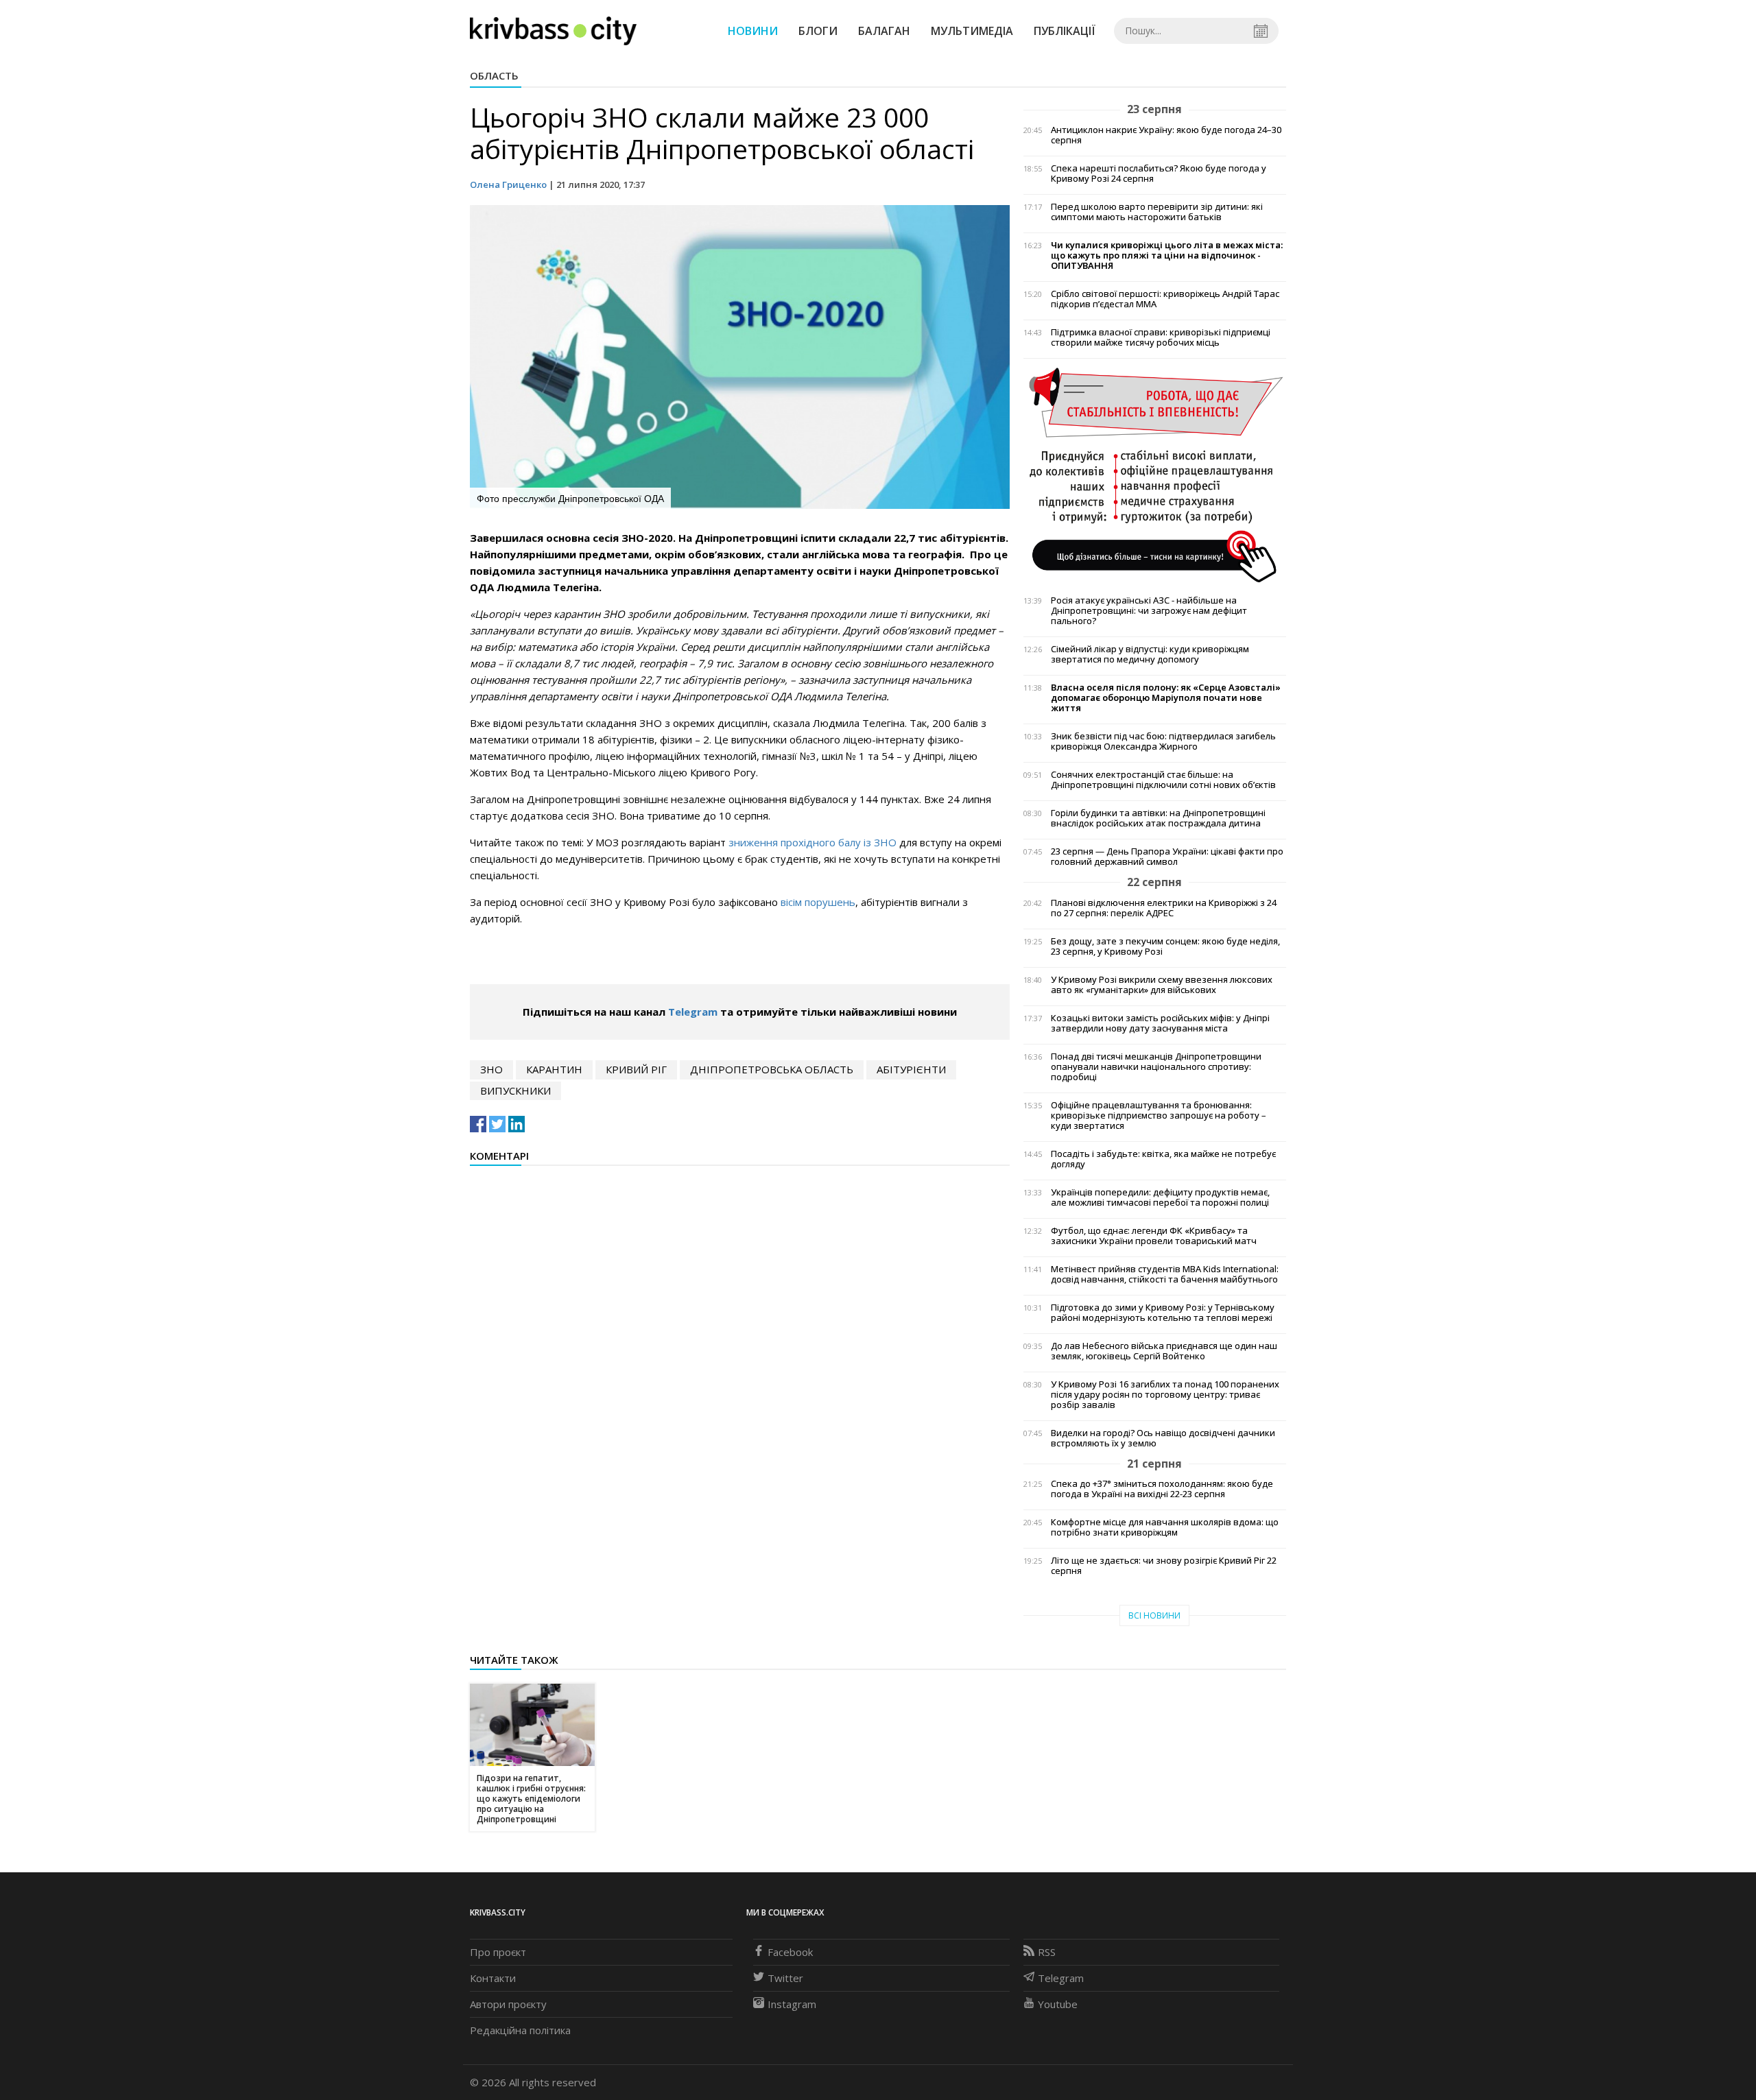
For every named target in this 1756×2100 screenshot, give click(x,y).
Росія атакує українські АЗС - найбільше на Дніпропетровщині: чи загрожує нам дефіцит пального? (1149, 611)
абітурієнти (911, 1069)
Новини (753, 31)
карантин (554, 1069)
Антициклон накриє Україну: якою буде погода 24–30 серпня (1166, 135)
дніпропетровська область (772, 1069)
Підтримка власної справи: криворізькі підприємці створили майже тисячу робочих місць (1161, 337)
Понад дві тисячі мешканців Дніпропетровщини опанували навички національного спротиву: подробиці (1156, 1067)
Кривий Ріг (636, 1069)
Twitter (785, 1978)
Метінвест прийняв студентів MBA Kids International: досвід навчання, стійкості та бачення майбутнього (1165, 1274)
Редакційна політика (520, 2030)
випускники (515, 1090)
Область (494, 75)
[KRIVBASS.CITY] (553, 30)
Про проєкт (498, 1952)
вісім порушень (818, 902)
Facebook (790, 1952)
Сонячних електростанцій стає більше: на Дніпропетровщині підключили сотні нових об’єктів (1163, 780)
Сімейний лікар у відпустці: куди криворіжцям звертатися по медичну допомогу (1150, 654)
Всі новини (1154, 1615)
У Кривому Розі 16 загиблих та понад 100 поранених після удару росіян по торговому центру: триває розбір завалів (1165, 1395)
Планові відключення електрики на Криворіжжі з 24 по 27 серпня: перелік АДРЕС (1164, 908)
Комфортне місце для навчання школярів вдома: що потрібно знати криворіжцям (1165, 1527)
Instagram (792, 2004)
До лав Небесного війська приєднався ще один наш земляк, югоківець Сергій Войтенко (1164, 1351)
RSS (1047, 1952)
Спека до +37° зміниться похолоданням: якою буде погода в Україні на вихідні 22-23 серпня (1162, 1489)
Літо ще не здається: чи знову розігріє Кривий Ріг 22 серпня (1164, 1566)
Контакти (493, 1978)
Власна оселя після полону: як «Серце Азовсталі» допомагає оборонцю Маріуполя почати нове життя (1166, 698)
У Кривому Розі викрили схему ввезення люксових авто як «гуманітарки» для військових (1162, 985)
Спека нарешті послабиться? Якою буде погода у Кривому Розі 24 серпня (1159, 174)
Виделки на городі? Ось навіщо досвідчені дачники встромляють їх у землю (1163, 1438)
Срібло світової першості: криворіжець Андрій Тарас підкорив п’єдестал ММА (1165, 299)
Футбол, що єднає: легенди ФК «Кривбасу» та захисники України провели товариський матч (1154, 1236)
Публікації (1065, 31)
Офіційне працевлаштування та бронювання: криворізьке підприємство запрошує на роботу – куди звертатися (1159, 1115)
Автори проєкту (508, 2004)
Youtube (1058, 2004)
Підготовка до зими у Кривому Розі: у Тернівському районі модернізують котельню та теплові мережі (1163, 1313)
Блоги (818, 31)
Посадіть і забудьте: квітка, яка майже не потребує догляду (1163, 1159)
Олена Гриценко (508, 184)
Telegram (693, 1012)
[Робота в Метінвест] (1155, 474)
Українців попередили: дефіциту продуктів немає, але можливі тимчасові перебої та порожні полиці (1160, 1197)
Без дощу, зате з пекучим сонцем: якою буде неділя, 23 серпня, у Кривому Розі (1165, 946)
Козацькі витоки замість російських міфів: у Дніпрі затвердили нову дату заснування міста (1160, 1023)
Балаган (884, 31)
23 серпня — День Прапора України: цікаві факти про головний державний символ (1167, 857)
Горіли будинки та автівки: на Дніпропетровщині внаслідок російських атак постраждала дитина (1158, 818)
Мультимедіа (972, 31)
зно (491, 1069)
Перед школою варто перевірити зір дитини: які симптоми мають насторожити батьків (1157, 212)
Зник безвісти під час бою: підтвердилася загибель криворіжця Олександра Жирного (1163, 741)
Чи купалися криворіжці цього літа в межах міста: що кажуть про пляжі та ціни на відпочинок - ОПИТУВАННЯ (1167, 255)
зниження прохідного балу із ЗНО (812, 842)
